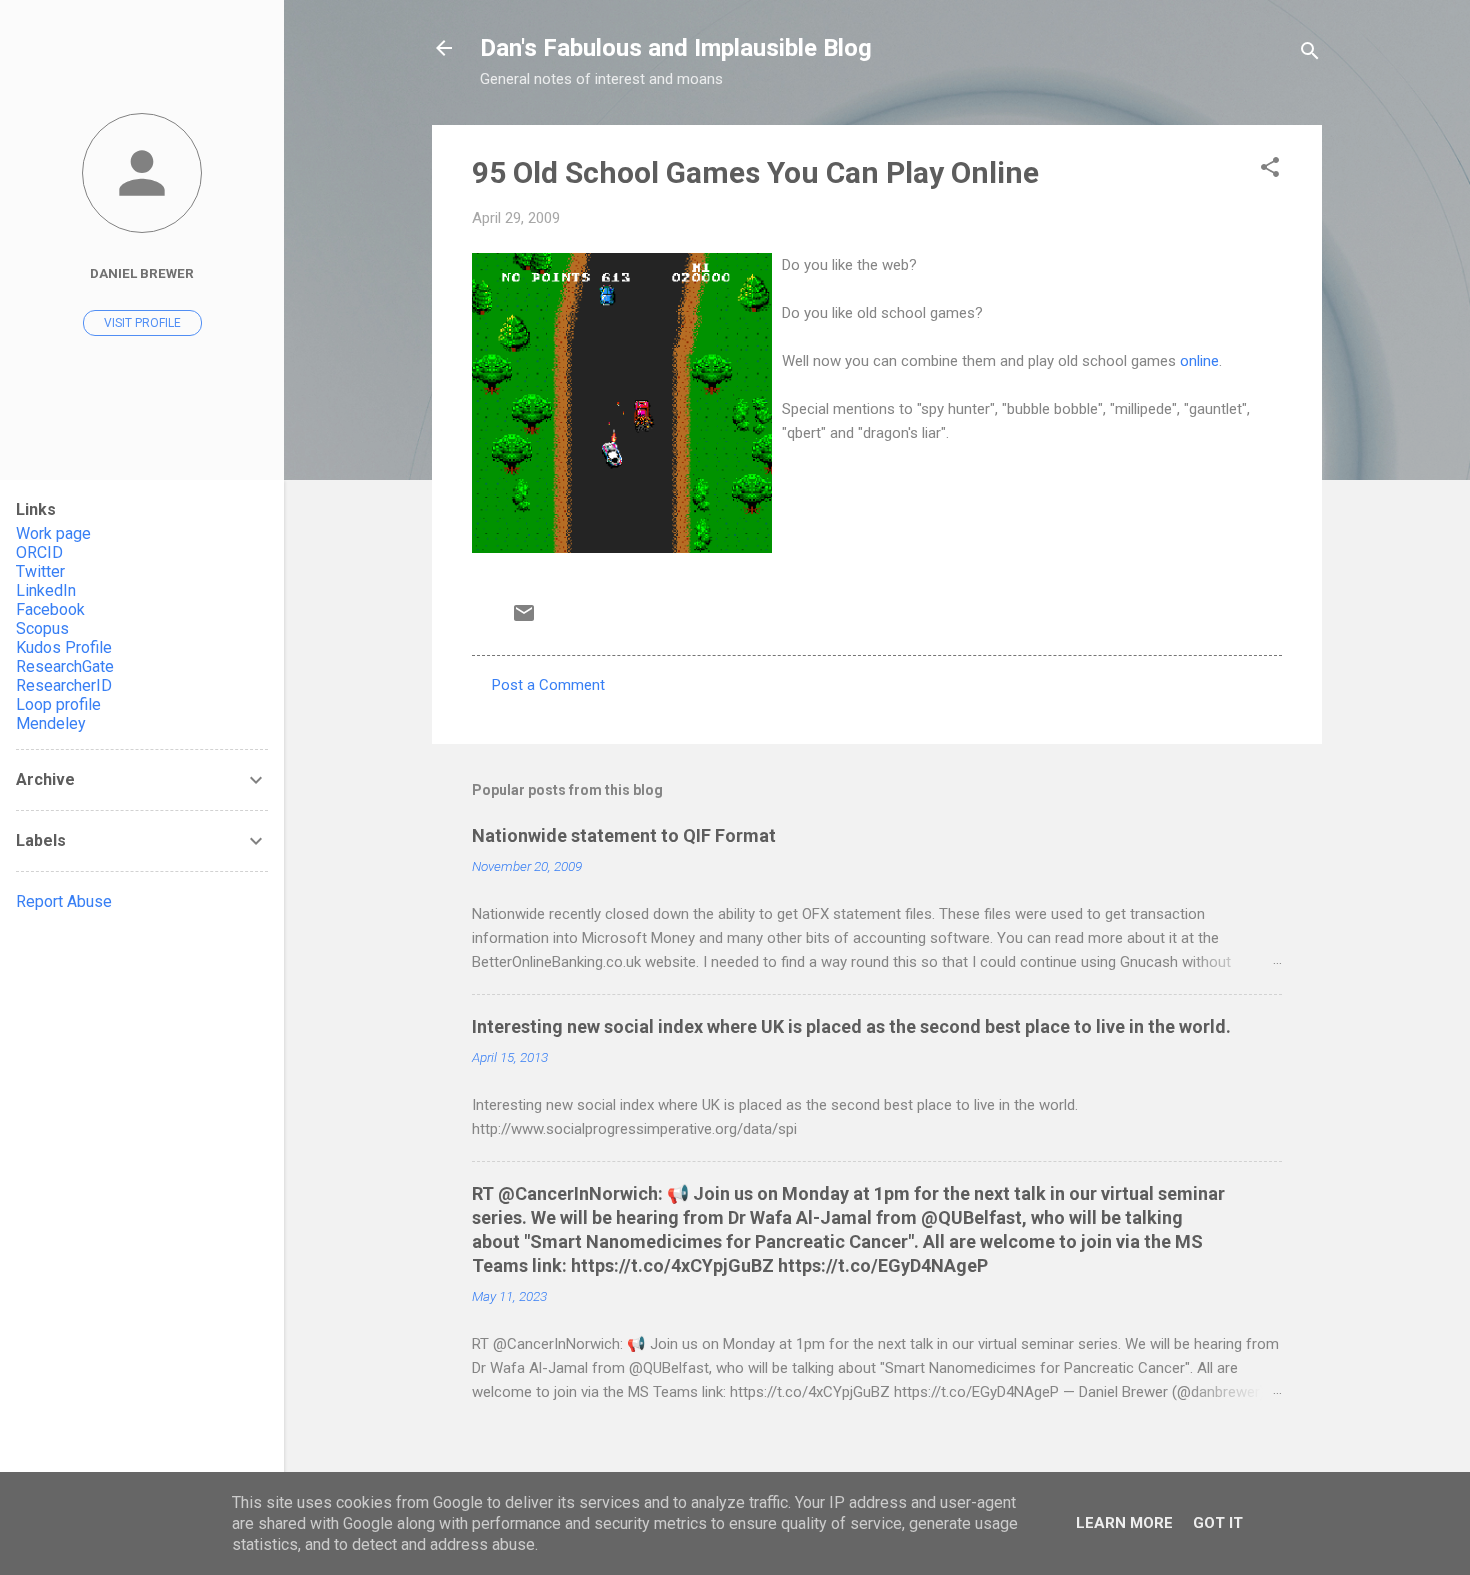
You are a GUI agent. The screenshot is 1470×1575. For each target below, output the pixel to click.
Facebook (50, 609)
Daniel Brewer (142, 273)
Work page (53, 533)
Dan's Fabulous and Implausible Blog (676, 48)
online (1199, 361)
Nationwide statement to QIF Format (624, 835)
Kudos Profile (64, 647)
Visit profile (142, 323)
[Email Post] (524, 620)
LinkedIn (46, 590)
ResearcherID (64, 685)
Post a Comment (548, 685)
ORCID (39, 552)
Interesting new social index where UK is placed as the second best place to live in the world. (851, 1026)
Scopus (42, 628)
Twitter (40, 571)
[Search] (1310, 54)
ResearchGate (65, 666)
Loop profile (58, 704)
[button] (1270, 170)
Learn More (1124, 1523)
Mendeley (51, 723)
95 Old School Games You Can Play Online (755, 172)
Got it (1218, 1523)
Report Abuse (64, 901)
